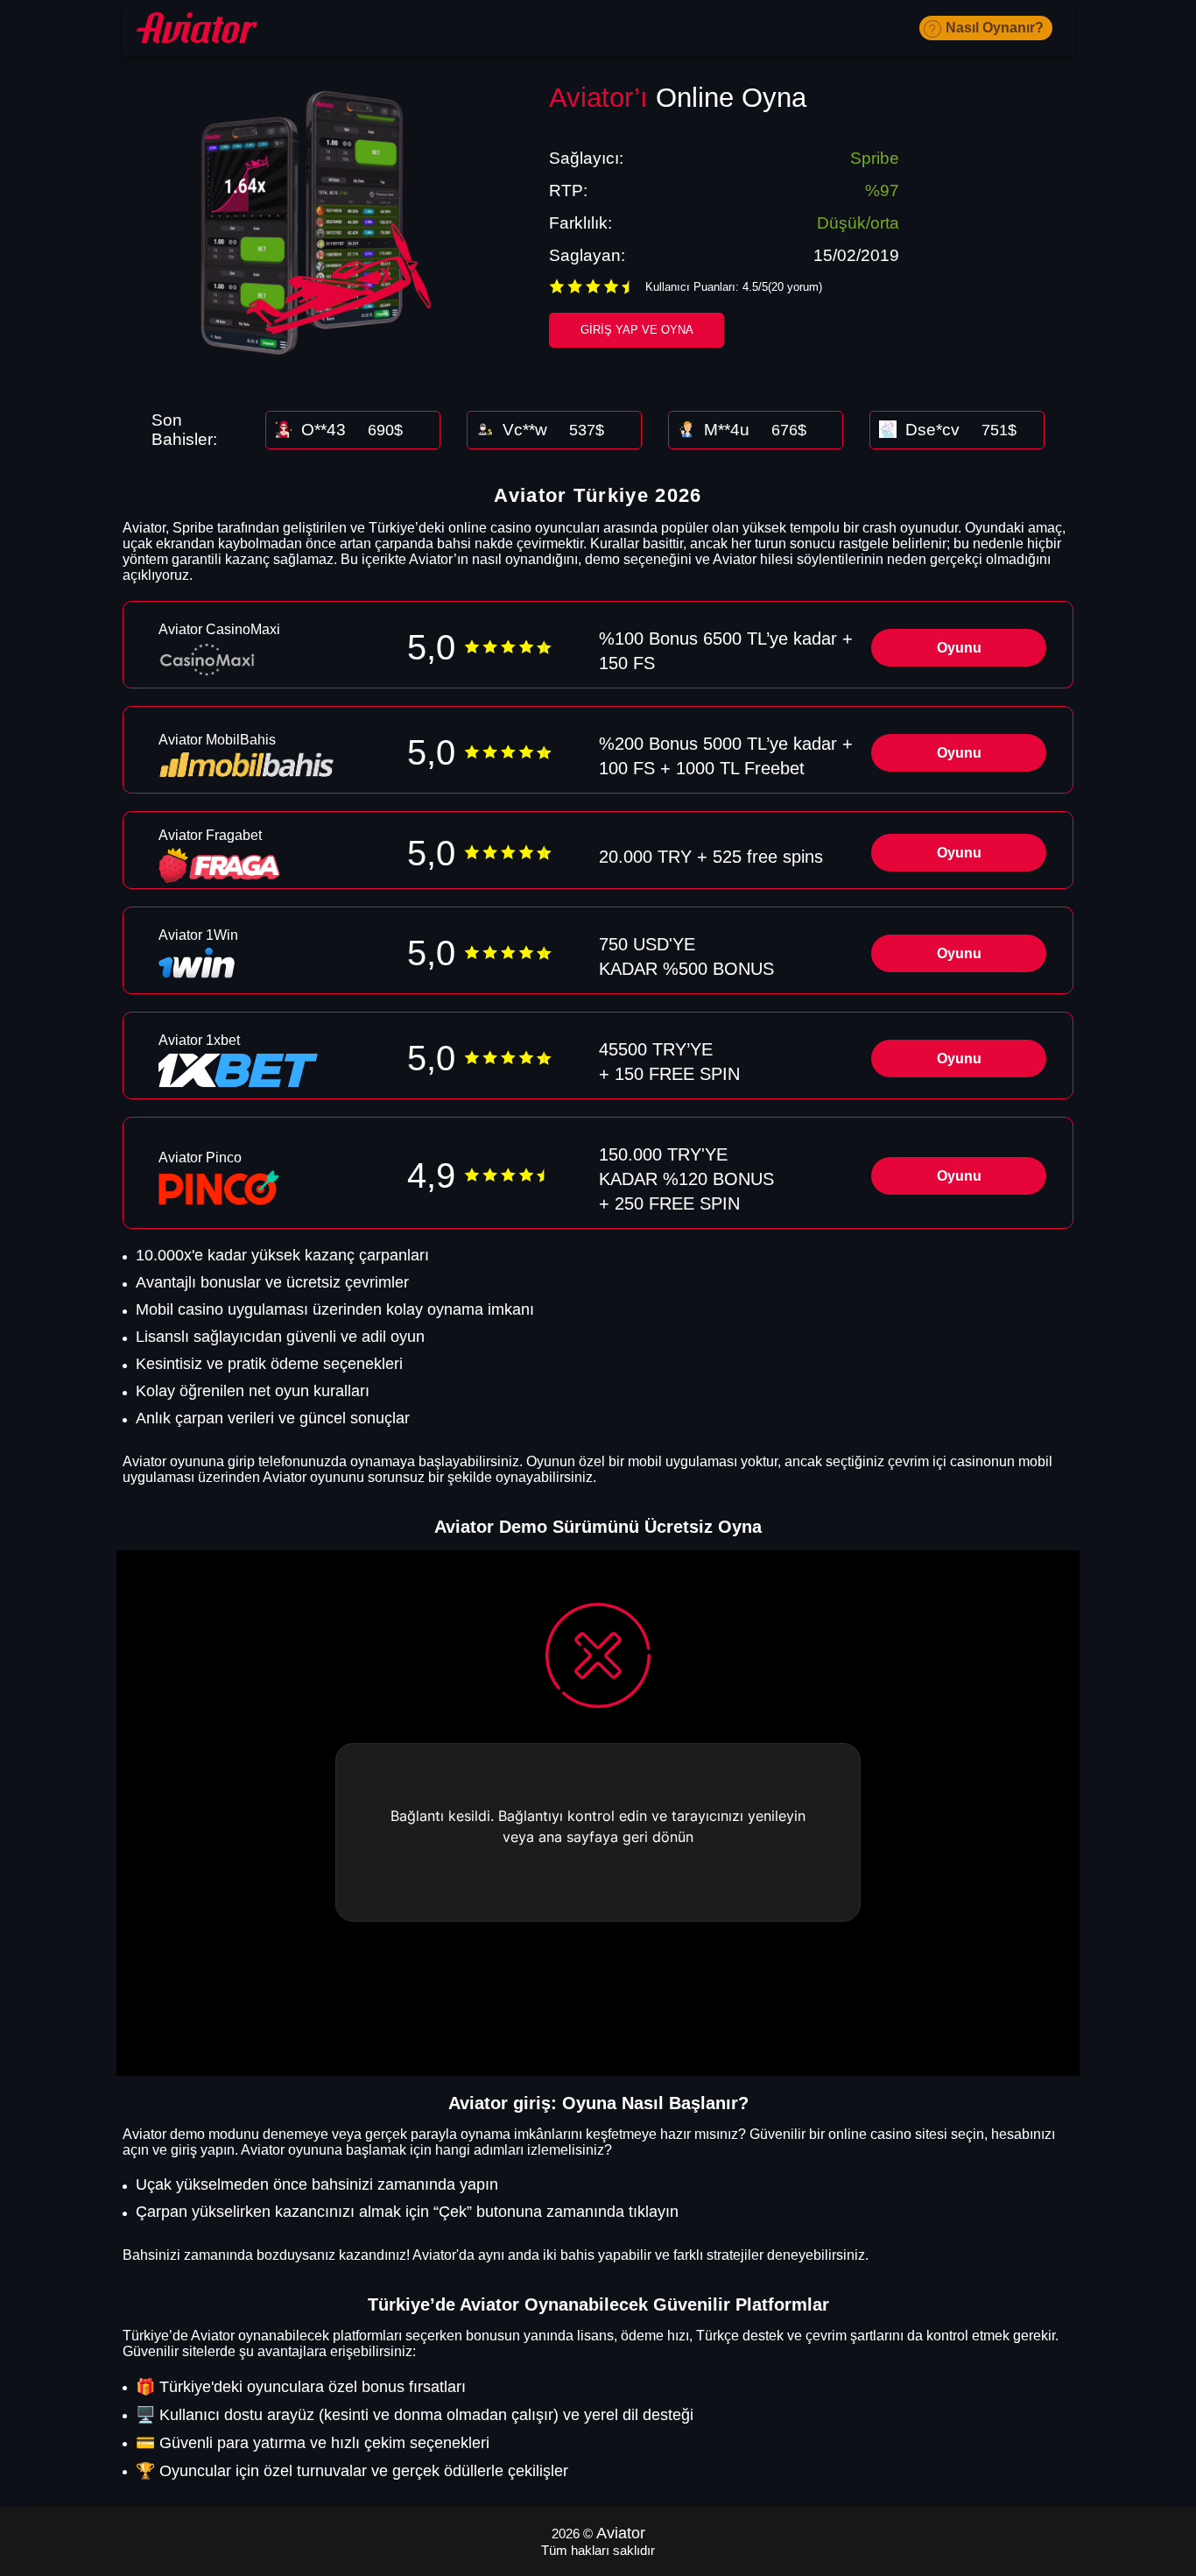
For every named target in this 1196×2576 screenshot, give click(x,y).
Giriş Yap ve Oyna (637, 330)
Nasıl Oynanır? (995, 28)
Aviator (621, 2533)
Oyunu (959, 648)
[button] (1165, 2475)
